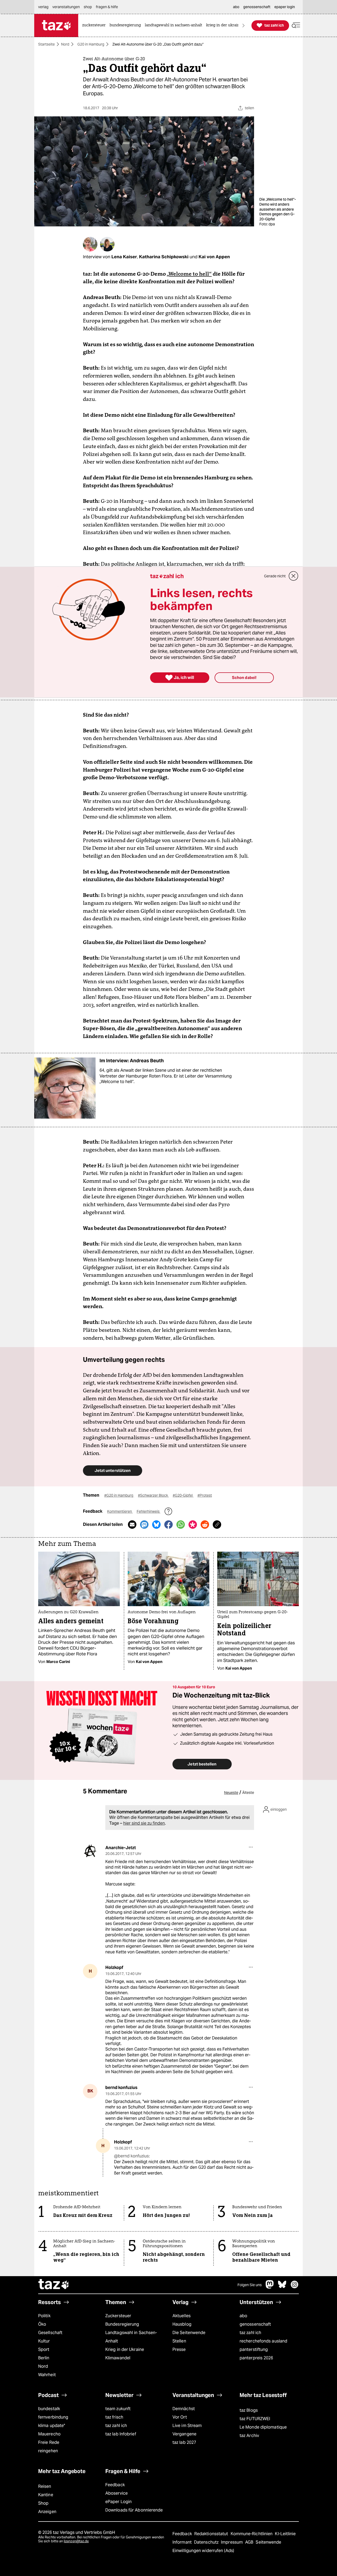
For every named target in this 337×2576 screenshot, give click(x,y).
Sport (44, 2349)
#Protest (205, 1495)
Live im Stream (187, 2426)
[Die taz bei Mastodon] (270, 2287)
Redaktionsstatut (212, 2534)
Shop (43, 2503)
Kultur (44, 2341)
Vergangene (184, 2434)
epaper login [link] (285, 7)
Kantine (46, 2495)
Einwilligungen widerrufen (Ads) (203, 2551)
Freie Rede (49, 2442)
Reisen (45, 2486)
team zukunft (118, 2409)
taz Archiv (249, 2436)
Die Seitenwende (189, 2333)
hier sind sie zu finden (144, 1823)
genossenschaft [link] (257, 7)
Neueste (231, 1793)
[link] (95, 25)
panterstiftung (254, 2349)
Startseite (46, 44)
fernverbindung (53, 2417)
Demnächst (184, 2409)
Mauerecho (49, 2434)
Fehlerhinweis (148, 1511)
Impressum (232, 2542)
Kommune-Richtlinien (252, 2534)
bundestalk (49, 2409)
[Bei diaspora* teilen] (193, 1525)
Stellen (179, 2341)
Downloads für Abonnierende (134, 2510)
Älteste (248, 1793)
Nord (65, 44)
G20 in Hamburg (91, 44)
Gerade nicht (275, 576)
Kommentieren (120, 1511)
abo (243, 2316)
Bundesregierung (122, 2324)
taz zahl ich (250, 2333)
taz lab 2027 (184, 2442)
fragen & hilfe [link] (107, 7)
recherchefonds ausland (263, 2341)
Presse (179, 2349)
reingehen (48, 2451)
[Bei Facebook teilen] (168, 1525)
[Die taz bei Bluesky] (282, 2287)
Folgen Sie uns (250, 2285)
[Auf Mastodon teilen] (144, 1525)
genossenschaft (255, 2324)
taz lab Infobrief (121, 2434)
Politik (44, 2316)
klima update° (52, 2426)
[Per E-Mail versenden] (132, 1525)
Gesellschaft (50, 2333)
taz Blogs (249, 2410)
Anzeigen (47, 2512)
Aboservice (117, 2493)
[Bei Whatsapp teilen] (181, 1525)
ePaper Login (118, 2502)
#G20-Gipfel (183, 1495)
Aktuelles (182, 2316)
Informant (183, 2542)
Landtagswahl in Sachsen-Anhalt (131, 2337)
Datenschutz (207, 2542)
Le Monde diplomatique (263, 2427)
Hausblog (182, 2324)
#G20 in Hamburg (119, 1495)
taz (54, 2285)
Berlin (44, 2358)
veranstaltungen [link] (66, 7)
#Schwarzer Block (153, 1495)
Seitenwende (268, 2542)
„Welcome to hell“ (189, 274)
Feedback (115, 2485)
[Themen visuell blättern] (244, 25)
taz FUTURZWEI (255, 2419)
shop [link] (88, 7)
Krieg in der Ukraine (125, 2349)
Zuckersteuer (118, 2316)
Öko (42, 2324)
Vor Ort (180, 2417)
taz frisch (114, 2417)
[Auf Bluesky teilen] (156, 1525)
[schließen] (294, 576)
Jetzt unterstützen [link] (113, 1470)
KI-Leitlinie (285, 2534)
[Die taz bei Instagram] (295, 2287)
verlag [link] (43, 7)
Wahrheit (47, 2375)
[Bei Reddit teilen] (205, 1525)
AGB (250, 2542)
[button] (296, 25)
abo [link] (236, 7)
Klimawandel (118, 2358)
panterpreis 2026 (256, 2358)
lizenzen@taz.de (76, 2541)
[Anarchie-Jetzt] (90, 1851)
